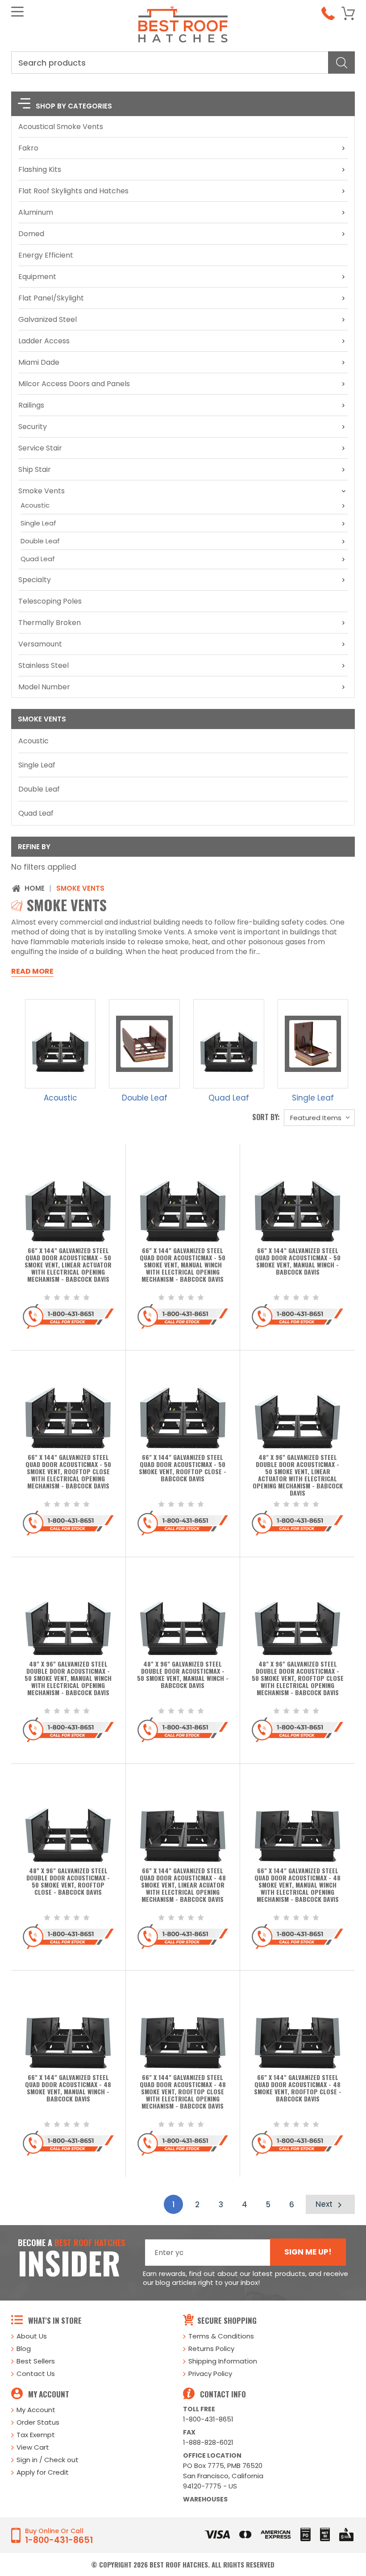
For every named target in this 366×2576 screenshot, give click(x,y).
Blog (24, 2349)
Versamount (40, 644)
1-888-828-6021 (208, 2442)
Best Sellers (36, 2361)
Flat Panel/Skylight (51, 298)
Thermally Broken (50, 623)
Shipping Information (223, 2361)
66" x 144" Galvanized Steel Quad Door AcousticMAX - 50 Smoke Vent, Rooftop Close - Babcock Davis (183, 1468)
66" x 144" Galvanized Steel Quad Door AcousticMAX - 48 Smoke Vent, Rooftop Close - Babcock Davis (298, 2088)
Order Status (38, 2422)
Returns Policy (211, 2349)
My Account (36, 2410)
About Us (32, 2336)
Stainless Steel (44, 665)
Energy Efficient (46, 255)
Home (35, 888)
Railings (31, 405)
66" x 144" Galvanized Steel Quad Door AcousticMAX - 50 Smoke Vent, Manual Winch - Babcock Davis (298, 1262)
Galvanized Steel (48, 319)
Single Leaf (38, 523)
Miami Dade (39, 362)
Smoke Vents (42, 491)
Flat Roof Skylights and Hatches (73, 191)
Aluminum (36, 212)
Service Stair (40, 448)
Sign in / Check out (48, 2460)
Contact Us (36, 2374)
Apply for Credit (43, 2472)
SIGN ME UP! (308, 2252)
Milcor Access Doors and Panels (74, 384)
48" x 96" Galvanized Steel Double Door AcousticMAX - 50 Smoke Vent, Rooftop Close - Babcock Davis (68, 1882)
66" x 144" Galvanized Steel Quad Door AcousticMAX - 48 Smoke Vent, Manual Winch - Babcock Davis (68, 2088)
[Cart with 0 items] (348, 13)
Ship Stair (35, 469)
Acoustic (35, 505)
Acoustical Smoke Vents (61, 127)
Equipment (37, 277)
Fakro (28, 148)
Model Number (44, 687)
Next (325, 2204)
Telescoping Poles (50, 601)
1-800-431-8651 (208, 2419)
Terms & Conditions (221, 2336)
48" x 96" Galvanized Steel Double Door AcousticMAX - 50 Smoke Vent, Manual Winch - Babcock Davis (183, 1675)
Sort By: (266, 1117)
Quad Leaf (38, 559)
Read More (32, 971)
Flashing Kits (40, 169)
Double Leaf (40, 541)
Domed (31, 234)
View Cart (33, 2447)
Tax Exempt (36, 2435)
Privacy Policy (210, 2374)
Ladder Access (44, 341)
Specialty (35, 580)
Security (33, 427)
